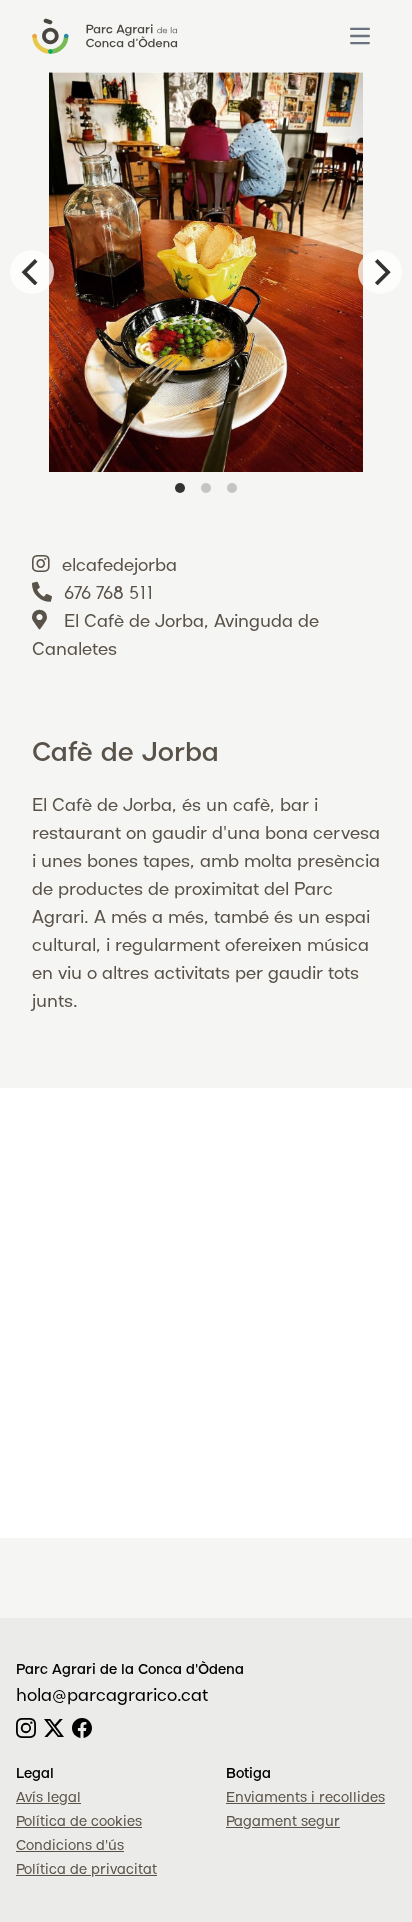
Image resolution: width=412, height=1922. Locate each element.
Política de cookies (79, 1822)
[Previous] (32, 272)
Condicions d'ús (70, 1846)
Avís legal (48, 1798)
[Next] (380, 272)
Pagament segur (283, 1822)
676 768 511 (108, 594)
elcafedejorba (119, 566)
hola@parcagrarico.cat (112, 1696)
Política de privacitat (86, 1870)
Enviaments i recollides (305, 1798)
